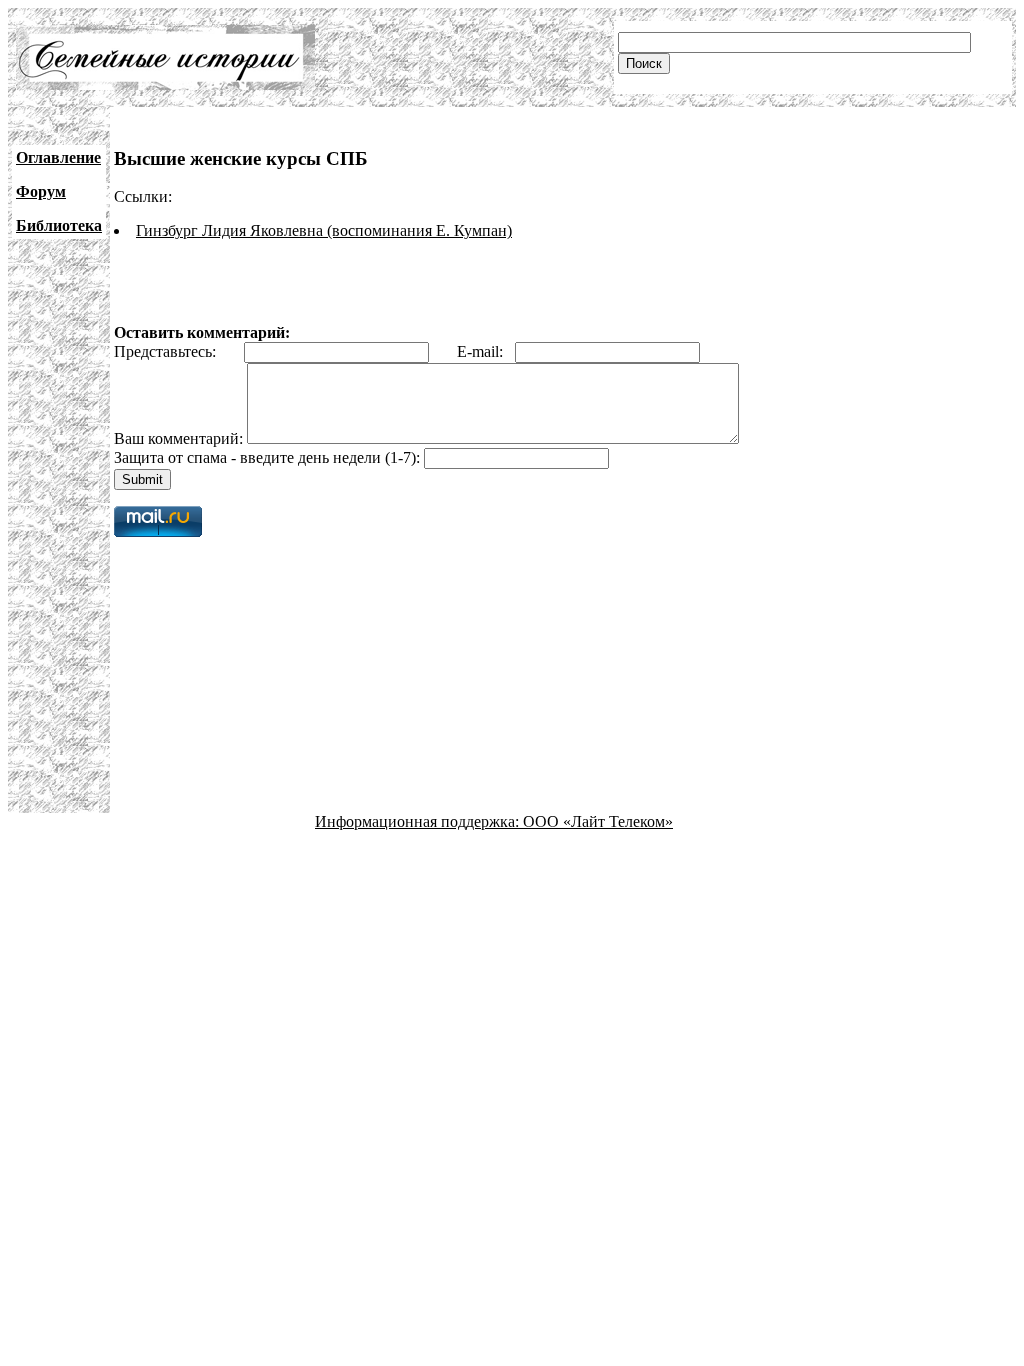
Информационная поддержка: (419, 821)
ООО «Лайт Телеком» (598, 821)
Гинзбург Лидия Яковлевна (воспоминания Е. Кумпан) (324, 230)
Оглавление (58, 157)
